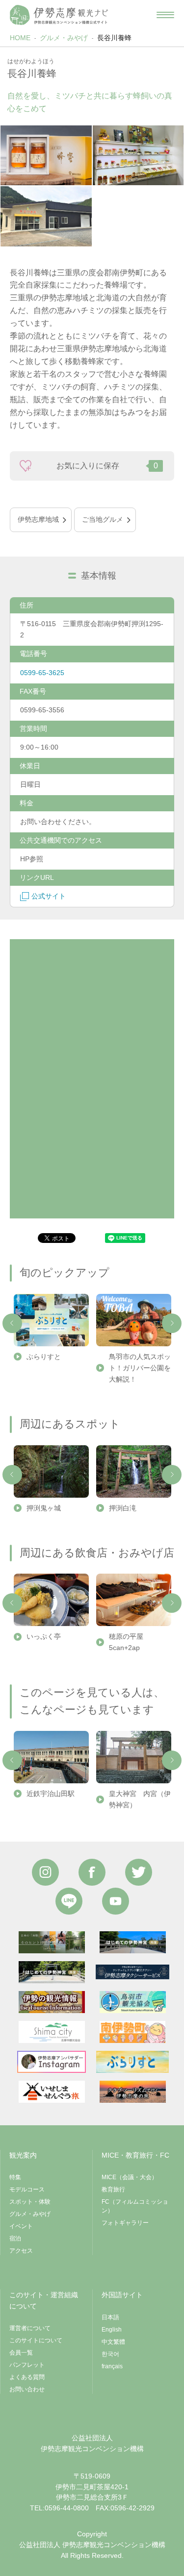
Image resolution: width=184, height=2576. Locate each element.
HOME (20, 38)
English (112, 2330)
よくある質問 (27, 2377)
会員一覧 (21, 2353)
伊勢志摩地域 (38, 519)
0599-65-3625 (42, 673)
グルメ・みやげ (64, 38)
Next (172, 1323)
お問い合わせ (27, 2389)
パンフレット (27, 2365)
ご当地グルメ (103, 519)
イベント (21, 2226)
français (112, 2366)
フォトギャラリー (125, 2223)
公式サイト (49, 896)
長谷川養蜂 (114, 38)
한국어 (110, 2354)
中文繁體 (113, 2342)
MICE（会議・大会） (130, 2177)
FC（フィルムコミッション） (135, 2206)
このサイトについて (36, 2340)
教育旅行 (113, 2189)
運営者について (30, 2328)
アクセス (21, 2251)
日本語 (110, 2317)
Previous (12, 1323)
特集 (15, 2177)
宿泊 (15, 2238)
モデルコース (27, 2189)
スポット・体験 (30, 2202)
